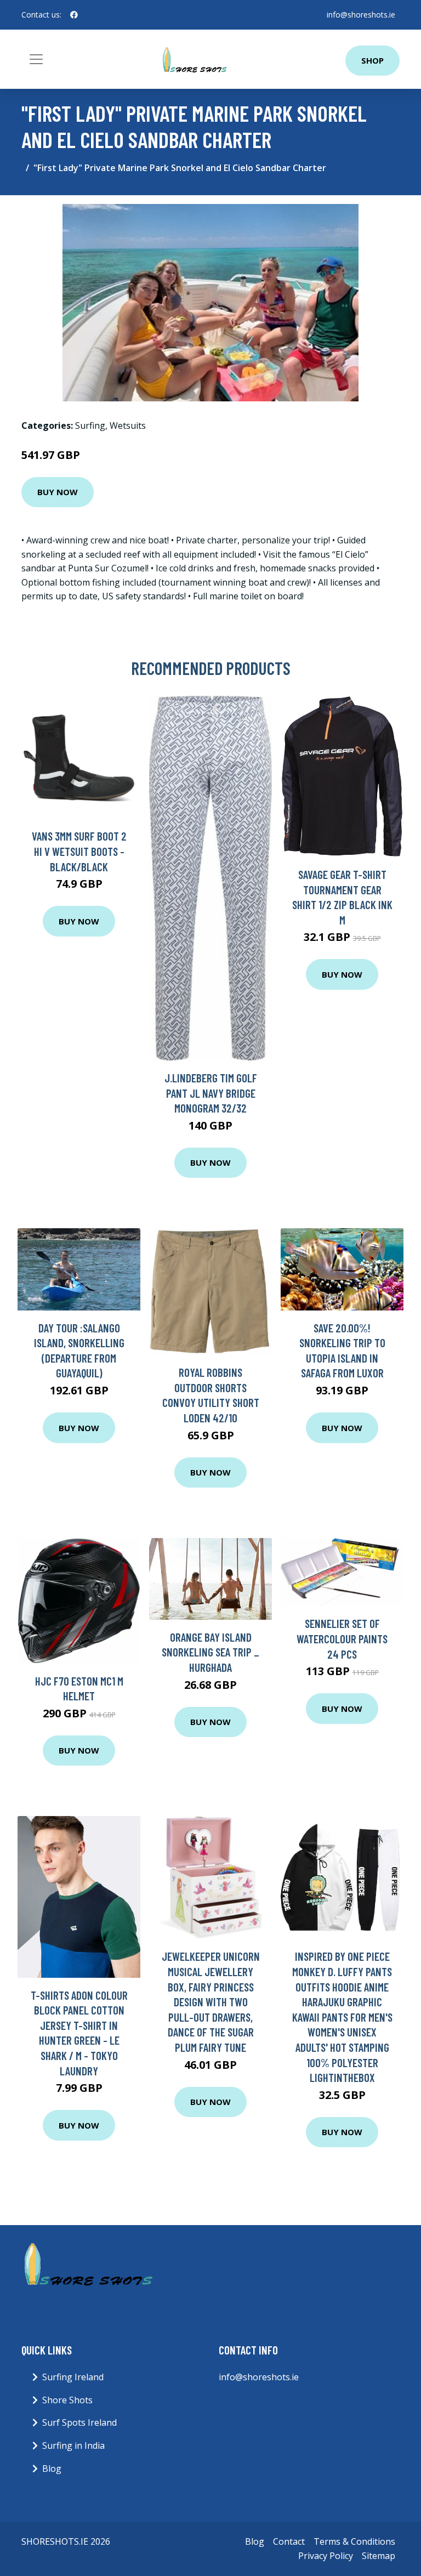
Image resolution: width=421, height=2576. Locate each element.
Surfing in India (73, 2446)
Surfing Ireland (73, 2377)
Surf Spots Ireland (79, 2422)
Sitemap (379, 2556)
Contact (289, 2541)
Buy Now (58, 492)
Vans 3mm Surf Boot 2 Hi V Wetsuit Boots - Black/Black (79, 851)
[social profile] (74, 15)
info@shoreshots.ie (361, 15)
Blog (52, 2469)
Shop (372, 60)
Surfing (90, 425)
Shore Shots (67, 2400)
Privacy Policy (326, 2556)
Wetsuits (128, 425)
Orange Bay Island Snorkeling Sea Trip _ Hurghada (210, 1652)
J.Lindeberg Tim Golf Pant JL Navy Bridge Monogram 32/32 (211, 1093)
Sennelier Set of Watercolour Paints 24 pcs (342, 1638)
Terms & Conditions (354, 2541)
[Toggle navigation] (36, 59)
